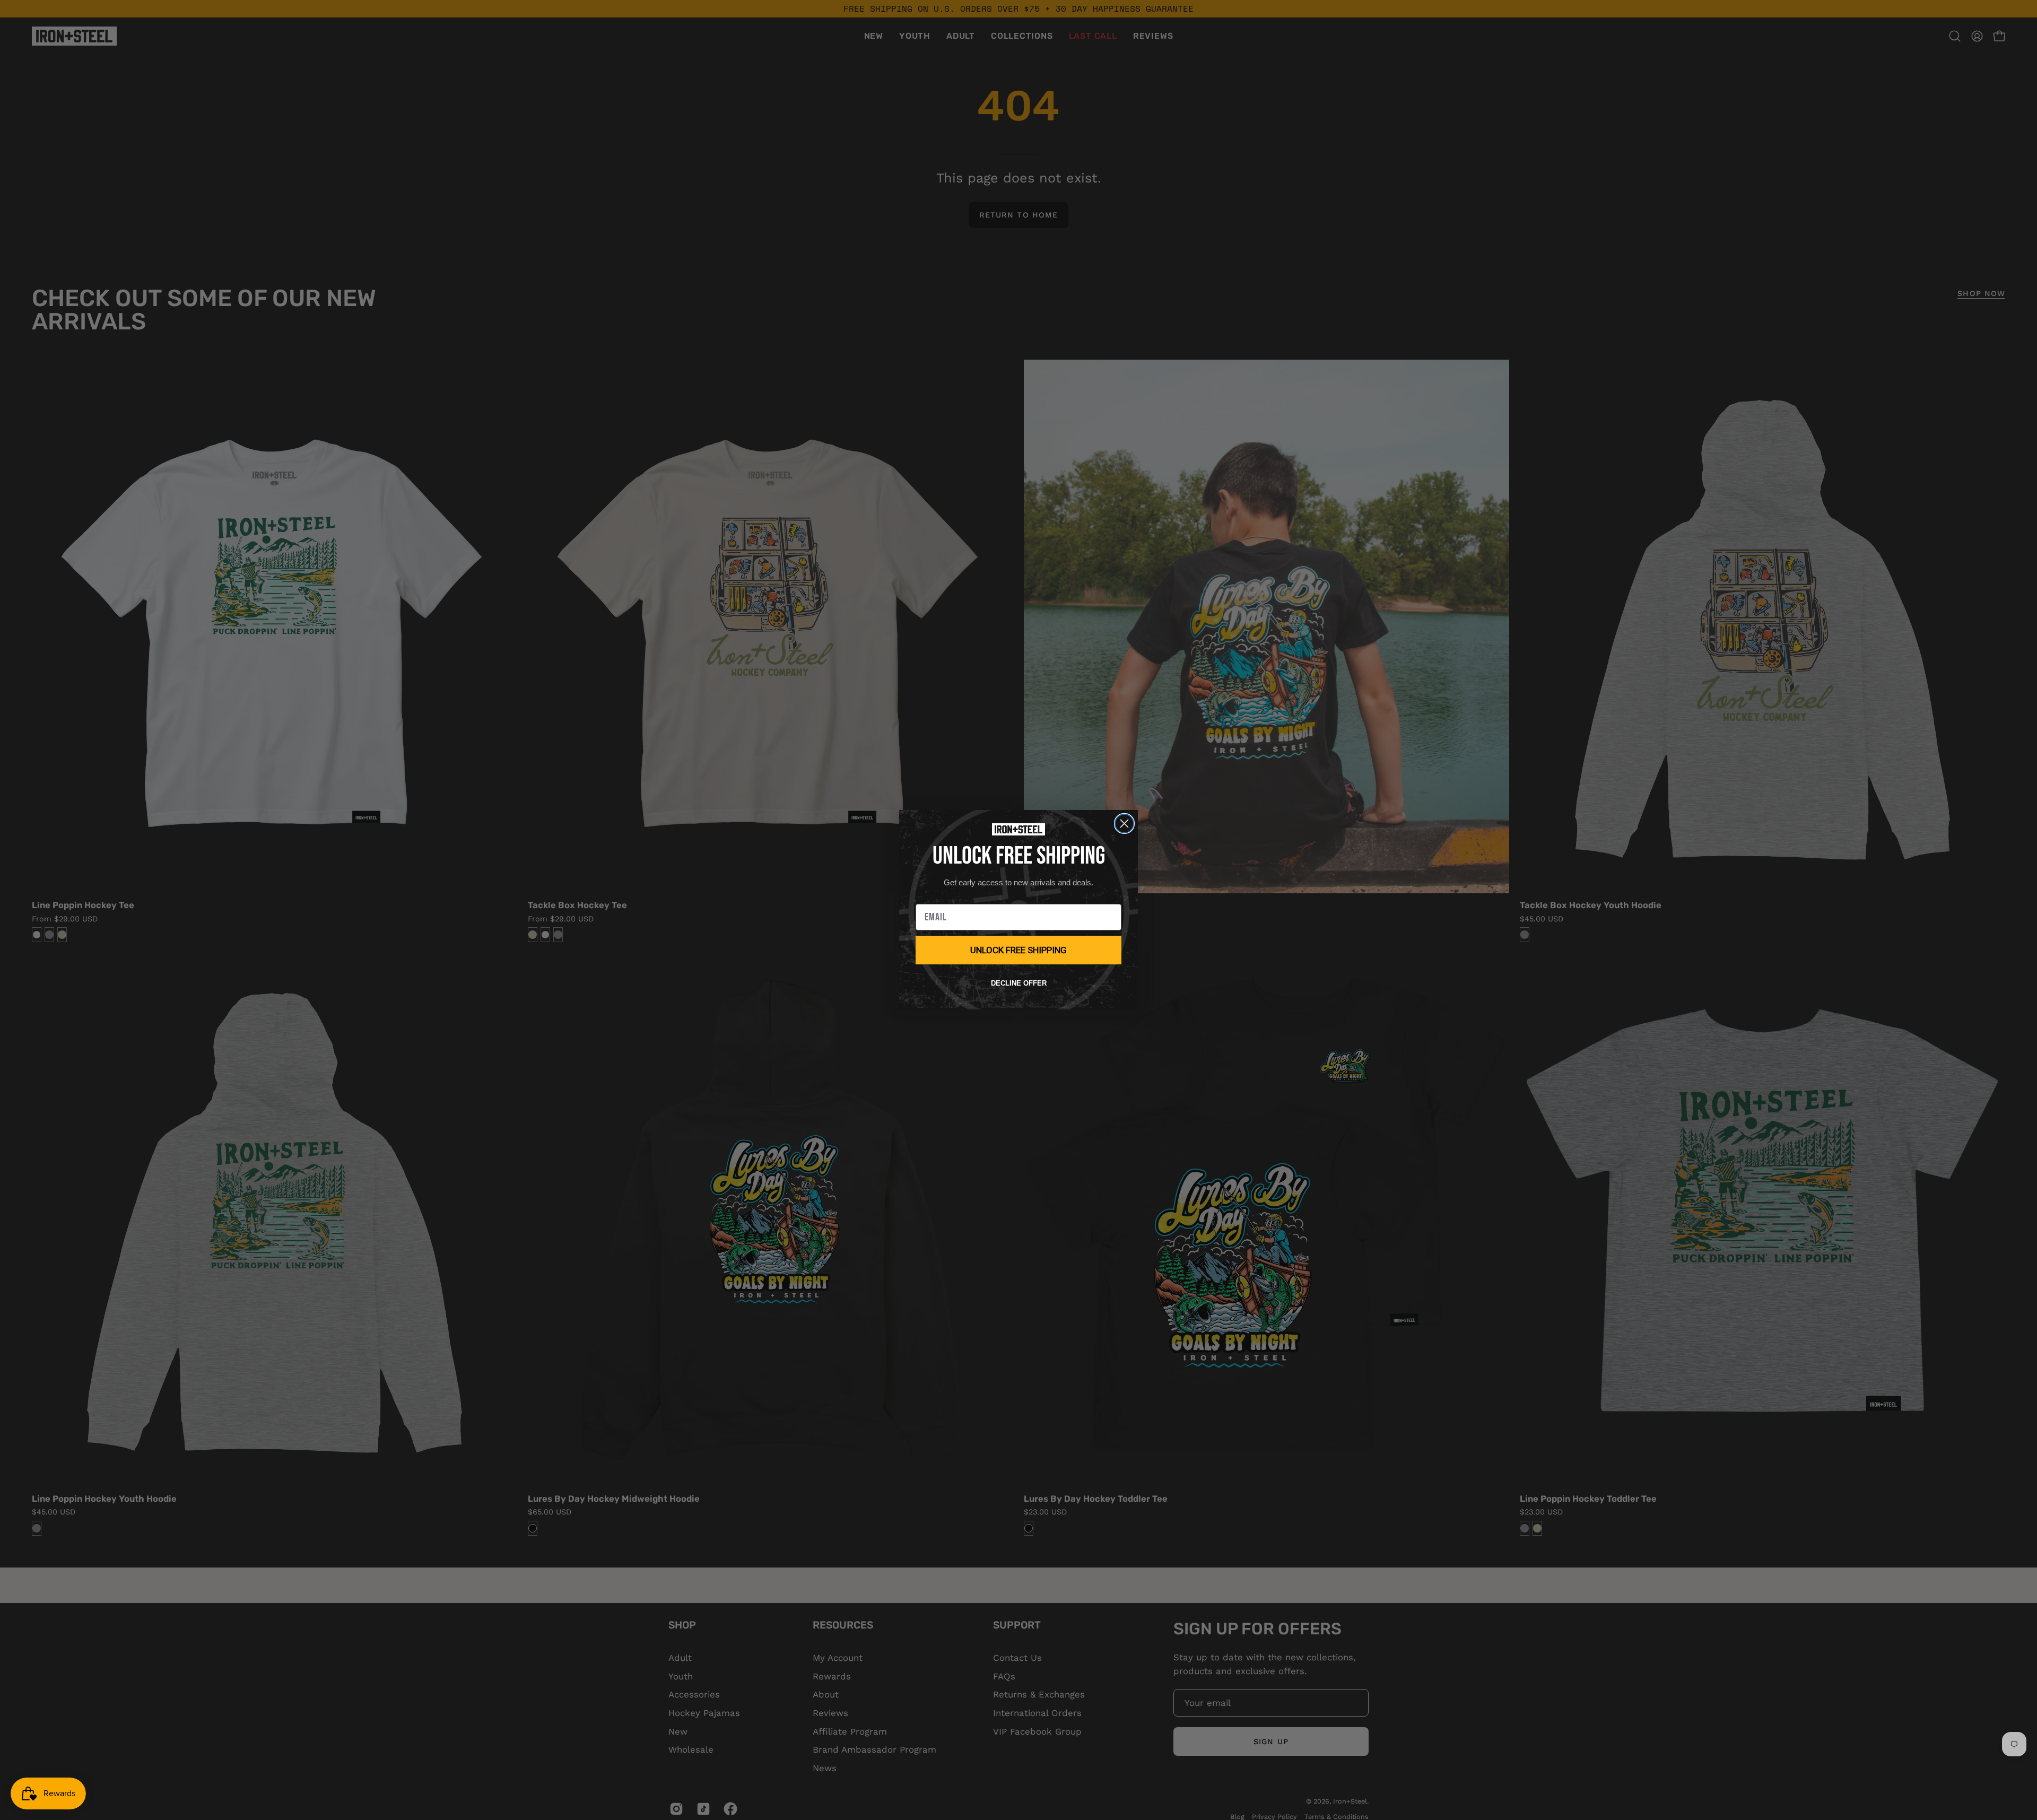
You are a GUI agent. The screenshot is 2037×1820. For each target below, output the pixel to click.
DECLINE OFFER (1019, 983)
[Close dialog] (1124, 824)
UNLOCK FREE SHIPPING (1019, 950)
